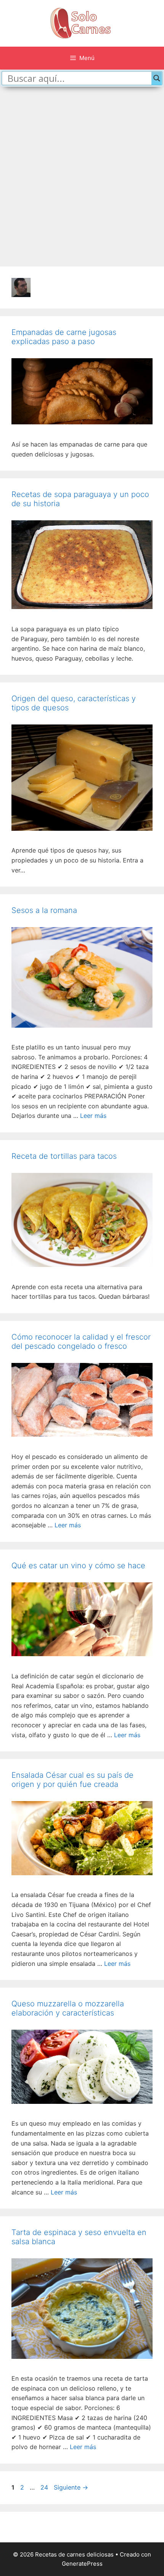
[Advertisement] (82, 177)
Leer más (93, 1116)
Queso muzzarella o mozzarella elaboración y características (68, 2008)
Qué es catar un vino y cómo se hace (78, 1566)
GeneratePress (82, 2564)
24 (45, 2487)
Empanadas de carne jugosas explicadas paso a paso (64, 337)
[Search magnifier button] (157, 78)
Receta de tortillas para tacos (64, 1156)
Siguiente (71, 2487)
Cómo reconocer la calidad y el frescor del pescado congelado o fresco (81, 1342)
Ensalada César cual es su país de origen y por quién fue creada (72, 1780)
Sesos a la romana (44, 910)
